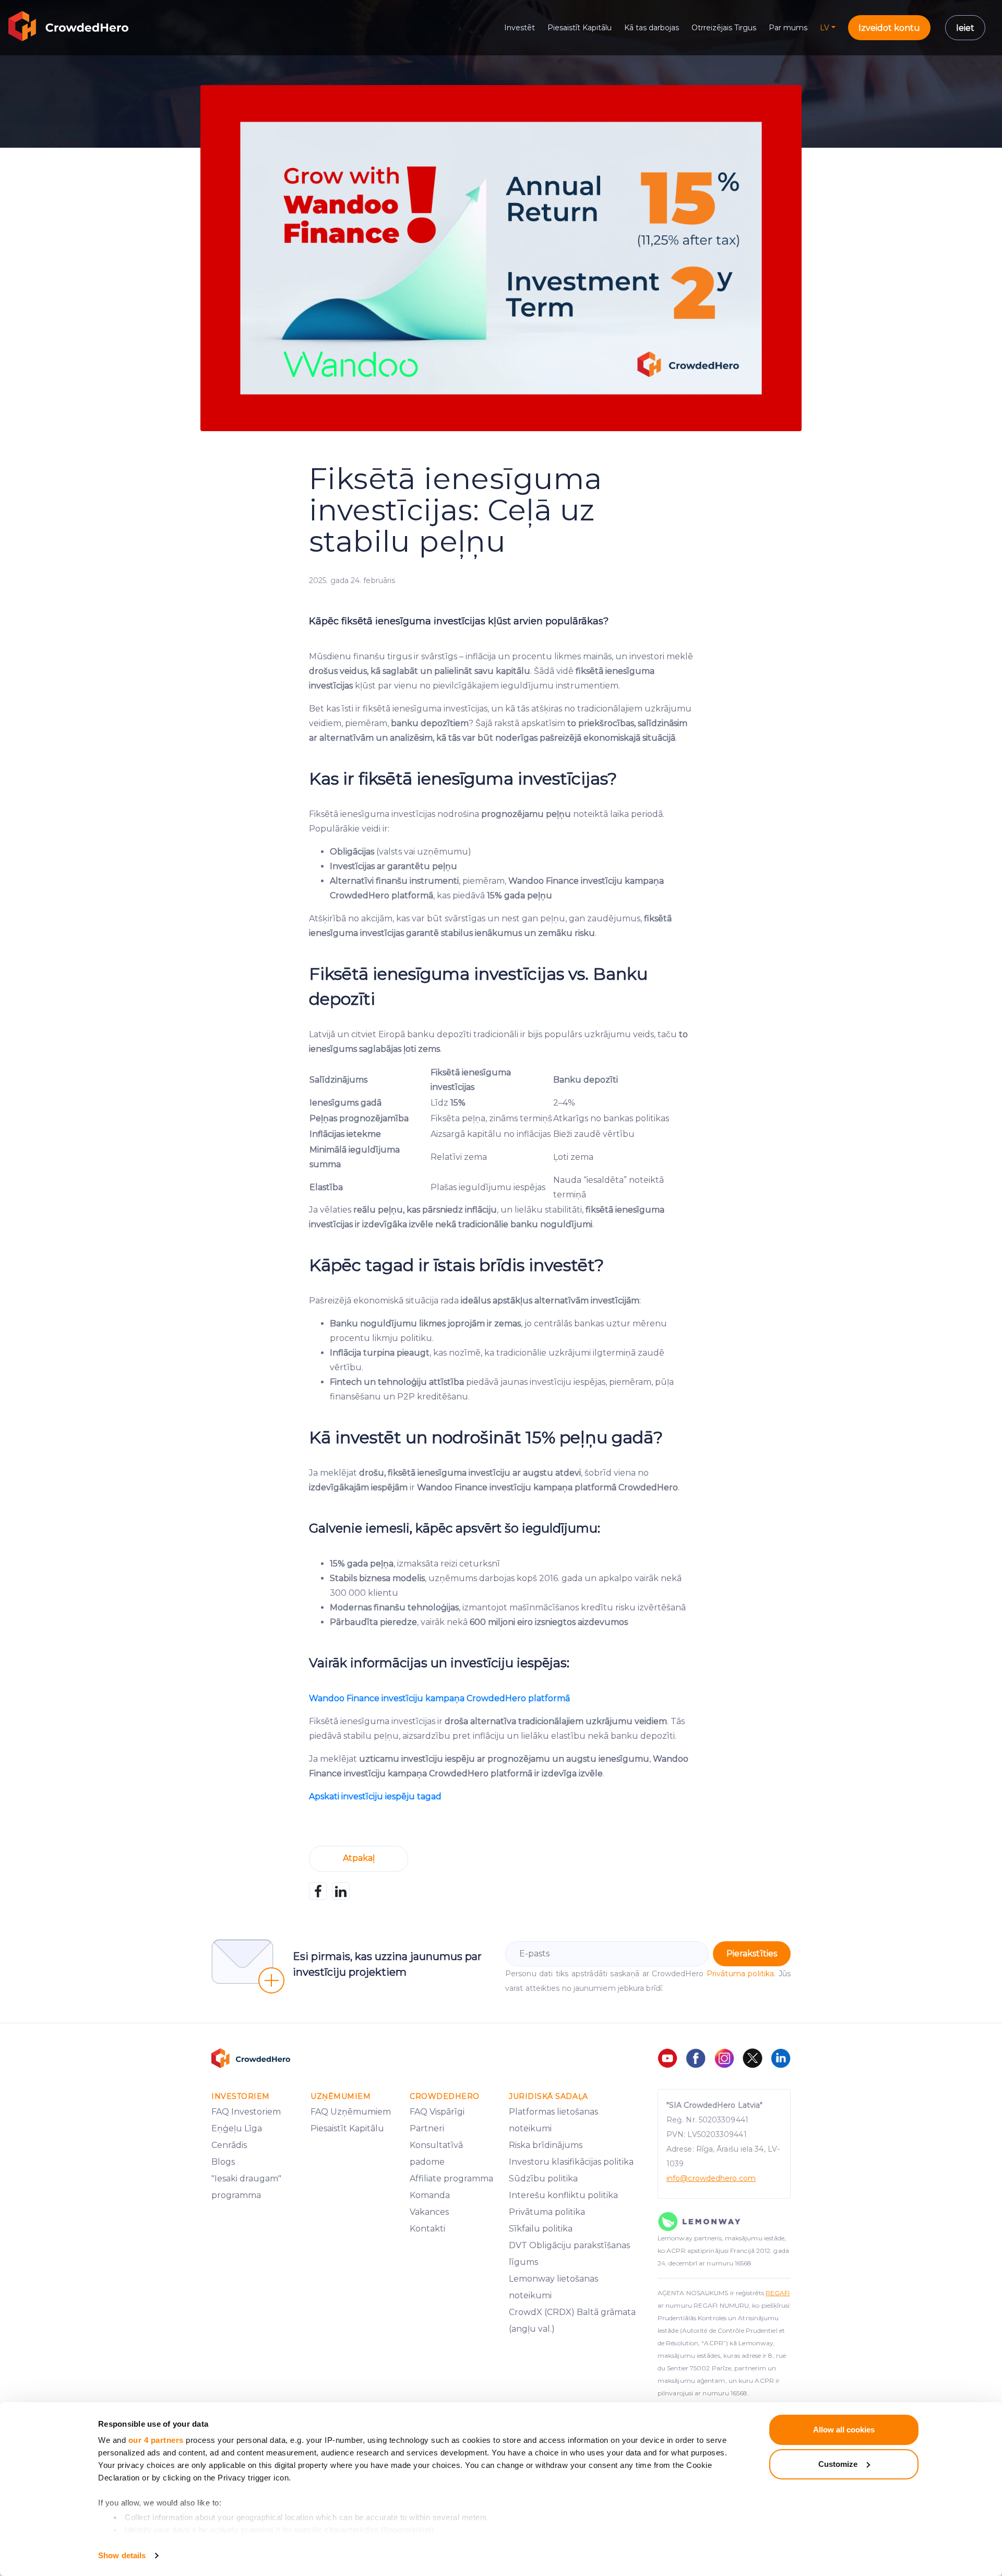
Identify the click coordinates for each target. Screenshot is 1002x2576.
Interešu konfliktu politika (563, 2195)
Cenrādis (229, 2145)
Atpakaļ (359, 1858)
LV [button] (825, 28)
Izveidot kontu (889, 28)
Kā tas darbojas (652, 28)
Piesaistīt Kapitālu (580, 28)
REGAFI (778, 2293)
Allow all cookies (844, 2430)
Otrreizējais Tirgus (724, 28)
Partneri (427, 2128)
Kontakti (427, 2229)
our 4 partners (156, 2440)
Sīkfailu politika (541, 2229)
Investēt (520, 28)
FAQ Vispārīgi (437, 2112)
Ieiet (965, 28)
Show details (122, 2555)
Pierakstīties (752, 1954)
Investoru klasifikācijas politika (571, 2162)
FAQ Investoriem (246, 2112)
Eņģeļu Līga (237, 2128)
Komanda (430, 2195)
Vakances (429, 2212)
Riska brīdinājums (546, 2145)
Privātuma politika (740, 1974)
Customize (838, 2464)
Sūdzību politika (543, 2179)
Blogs (223, 2162)
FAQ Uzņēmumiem (351, 2112)
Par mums (788, 28)
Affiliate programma (451, 2179)
